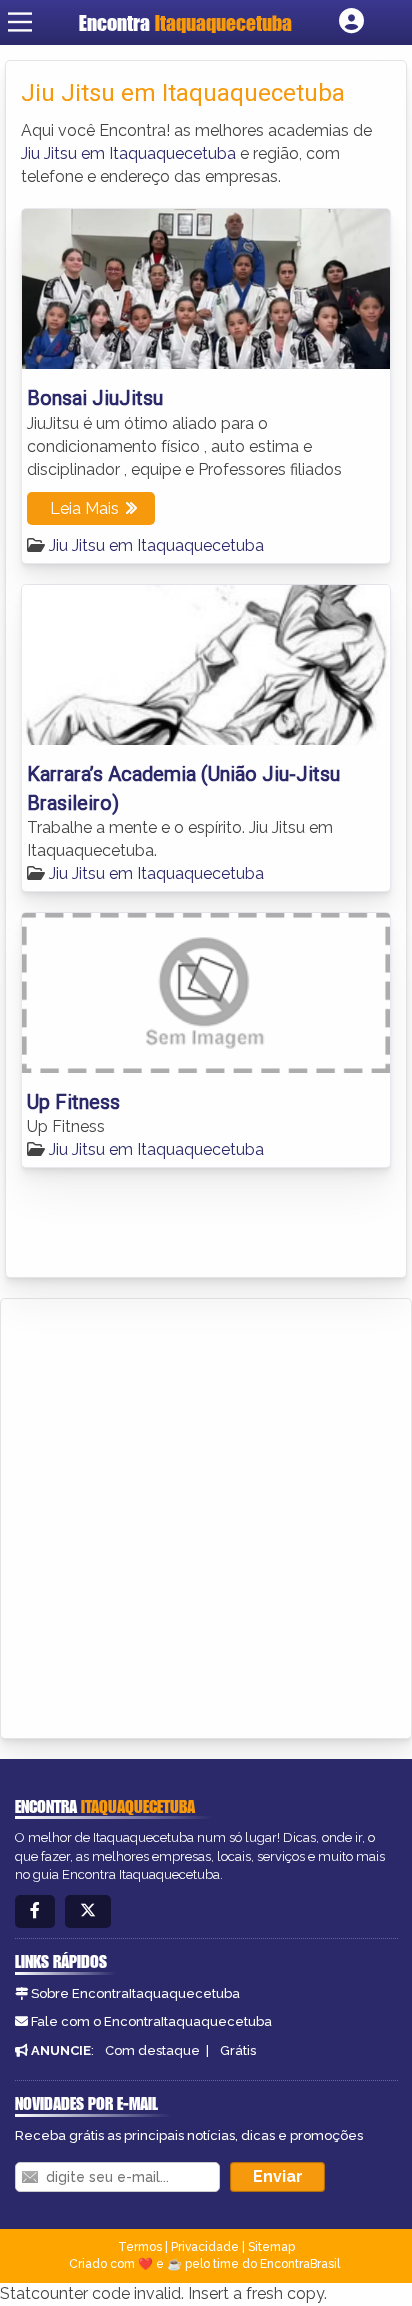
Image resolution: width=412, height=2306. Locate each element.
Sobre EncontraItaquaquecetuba (135, 1993)
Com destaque (152, 2050)
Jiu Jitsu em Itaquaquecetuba (128, 153)
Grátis (238, 2050)
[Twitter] (88, 1911)
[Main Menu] (20, 22)
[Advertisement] (206, 1515)
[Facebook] (35, 1911)
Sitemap (271, 2247)
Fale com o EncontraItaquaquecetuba (151, 2021)
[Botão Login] (351, 22)
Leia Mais (84, 508)
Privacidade (205, 2247)
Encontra (185, 22)
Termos (140, 2247)
